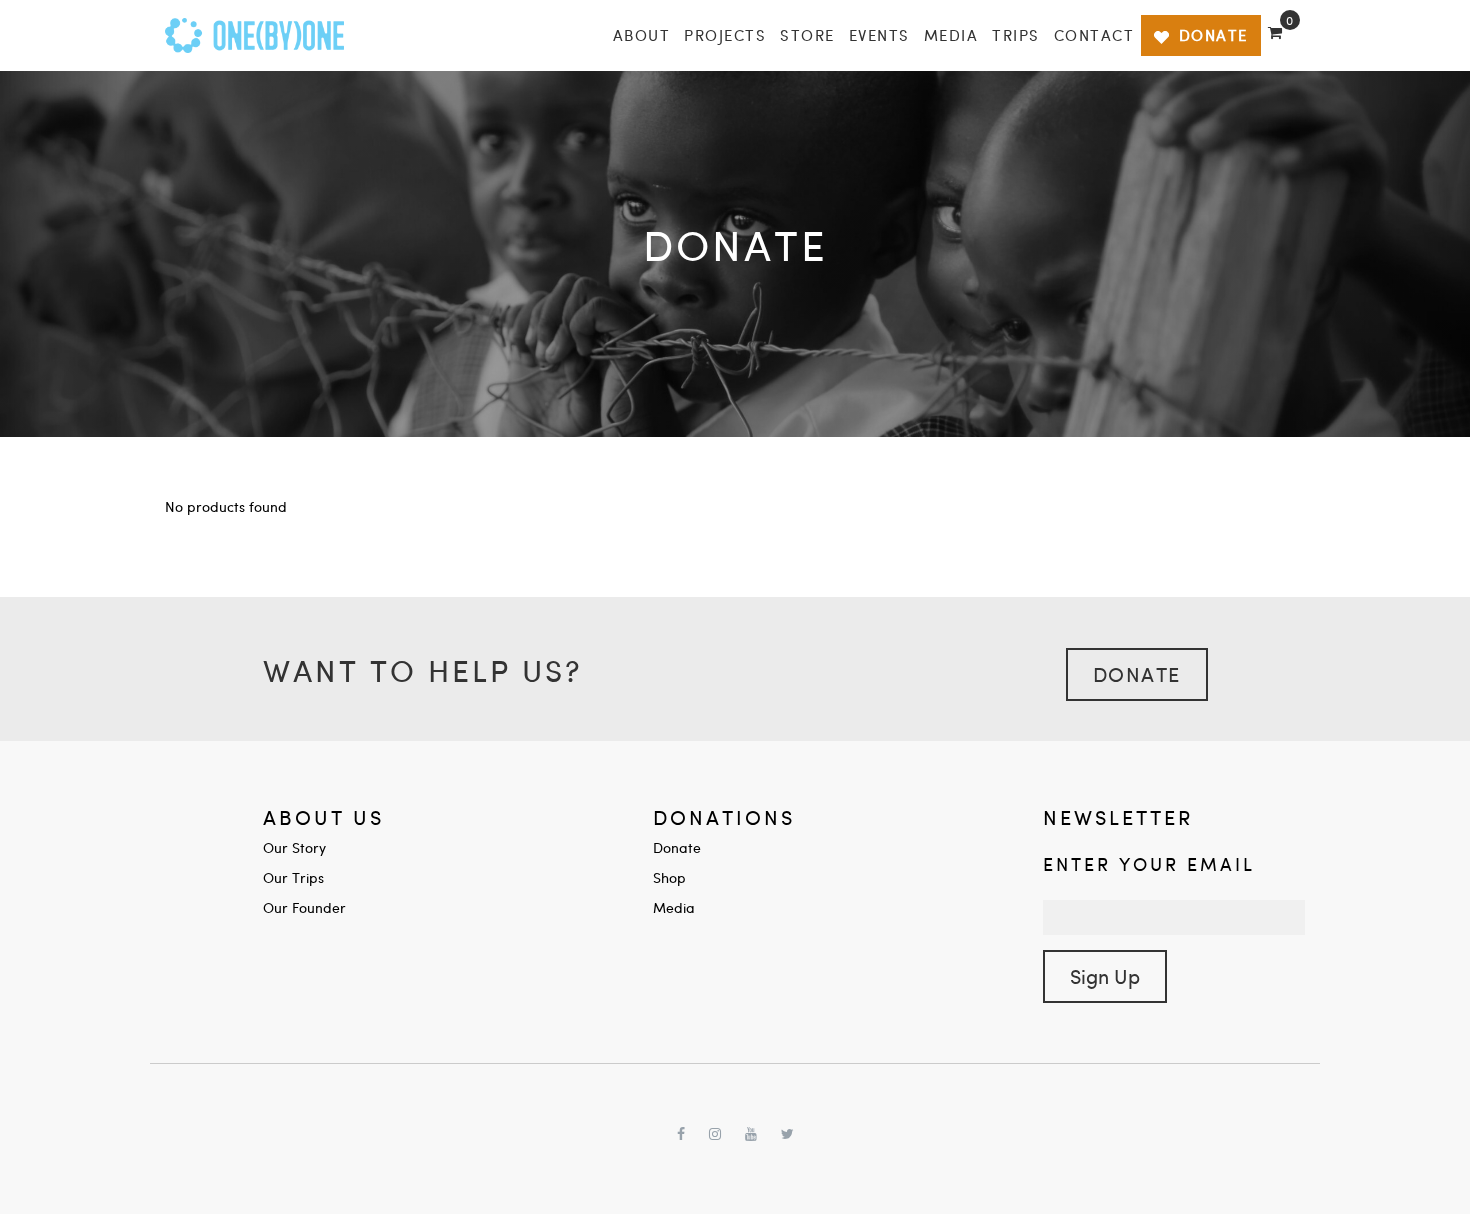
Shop (669, 877)
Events (879, 35)
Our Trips (293, 877)
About (642, 35)
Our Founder (304, 907)
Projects (725, 35)
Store (807, 35)
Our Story (294, 847)
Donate (1137, 673)
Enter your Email (1149, 863)
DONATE (1213, 35)
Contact (1094, 35)
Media (951, 35)
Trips (1016, 35)
